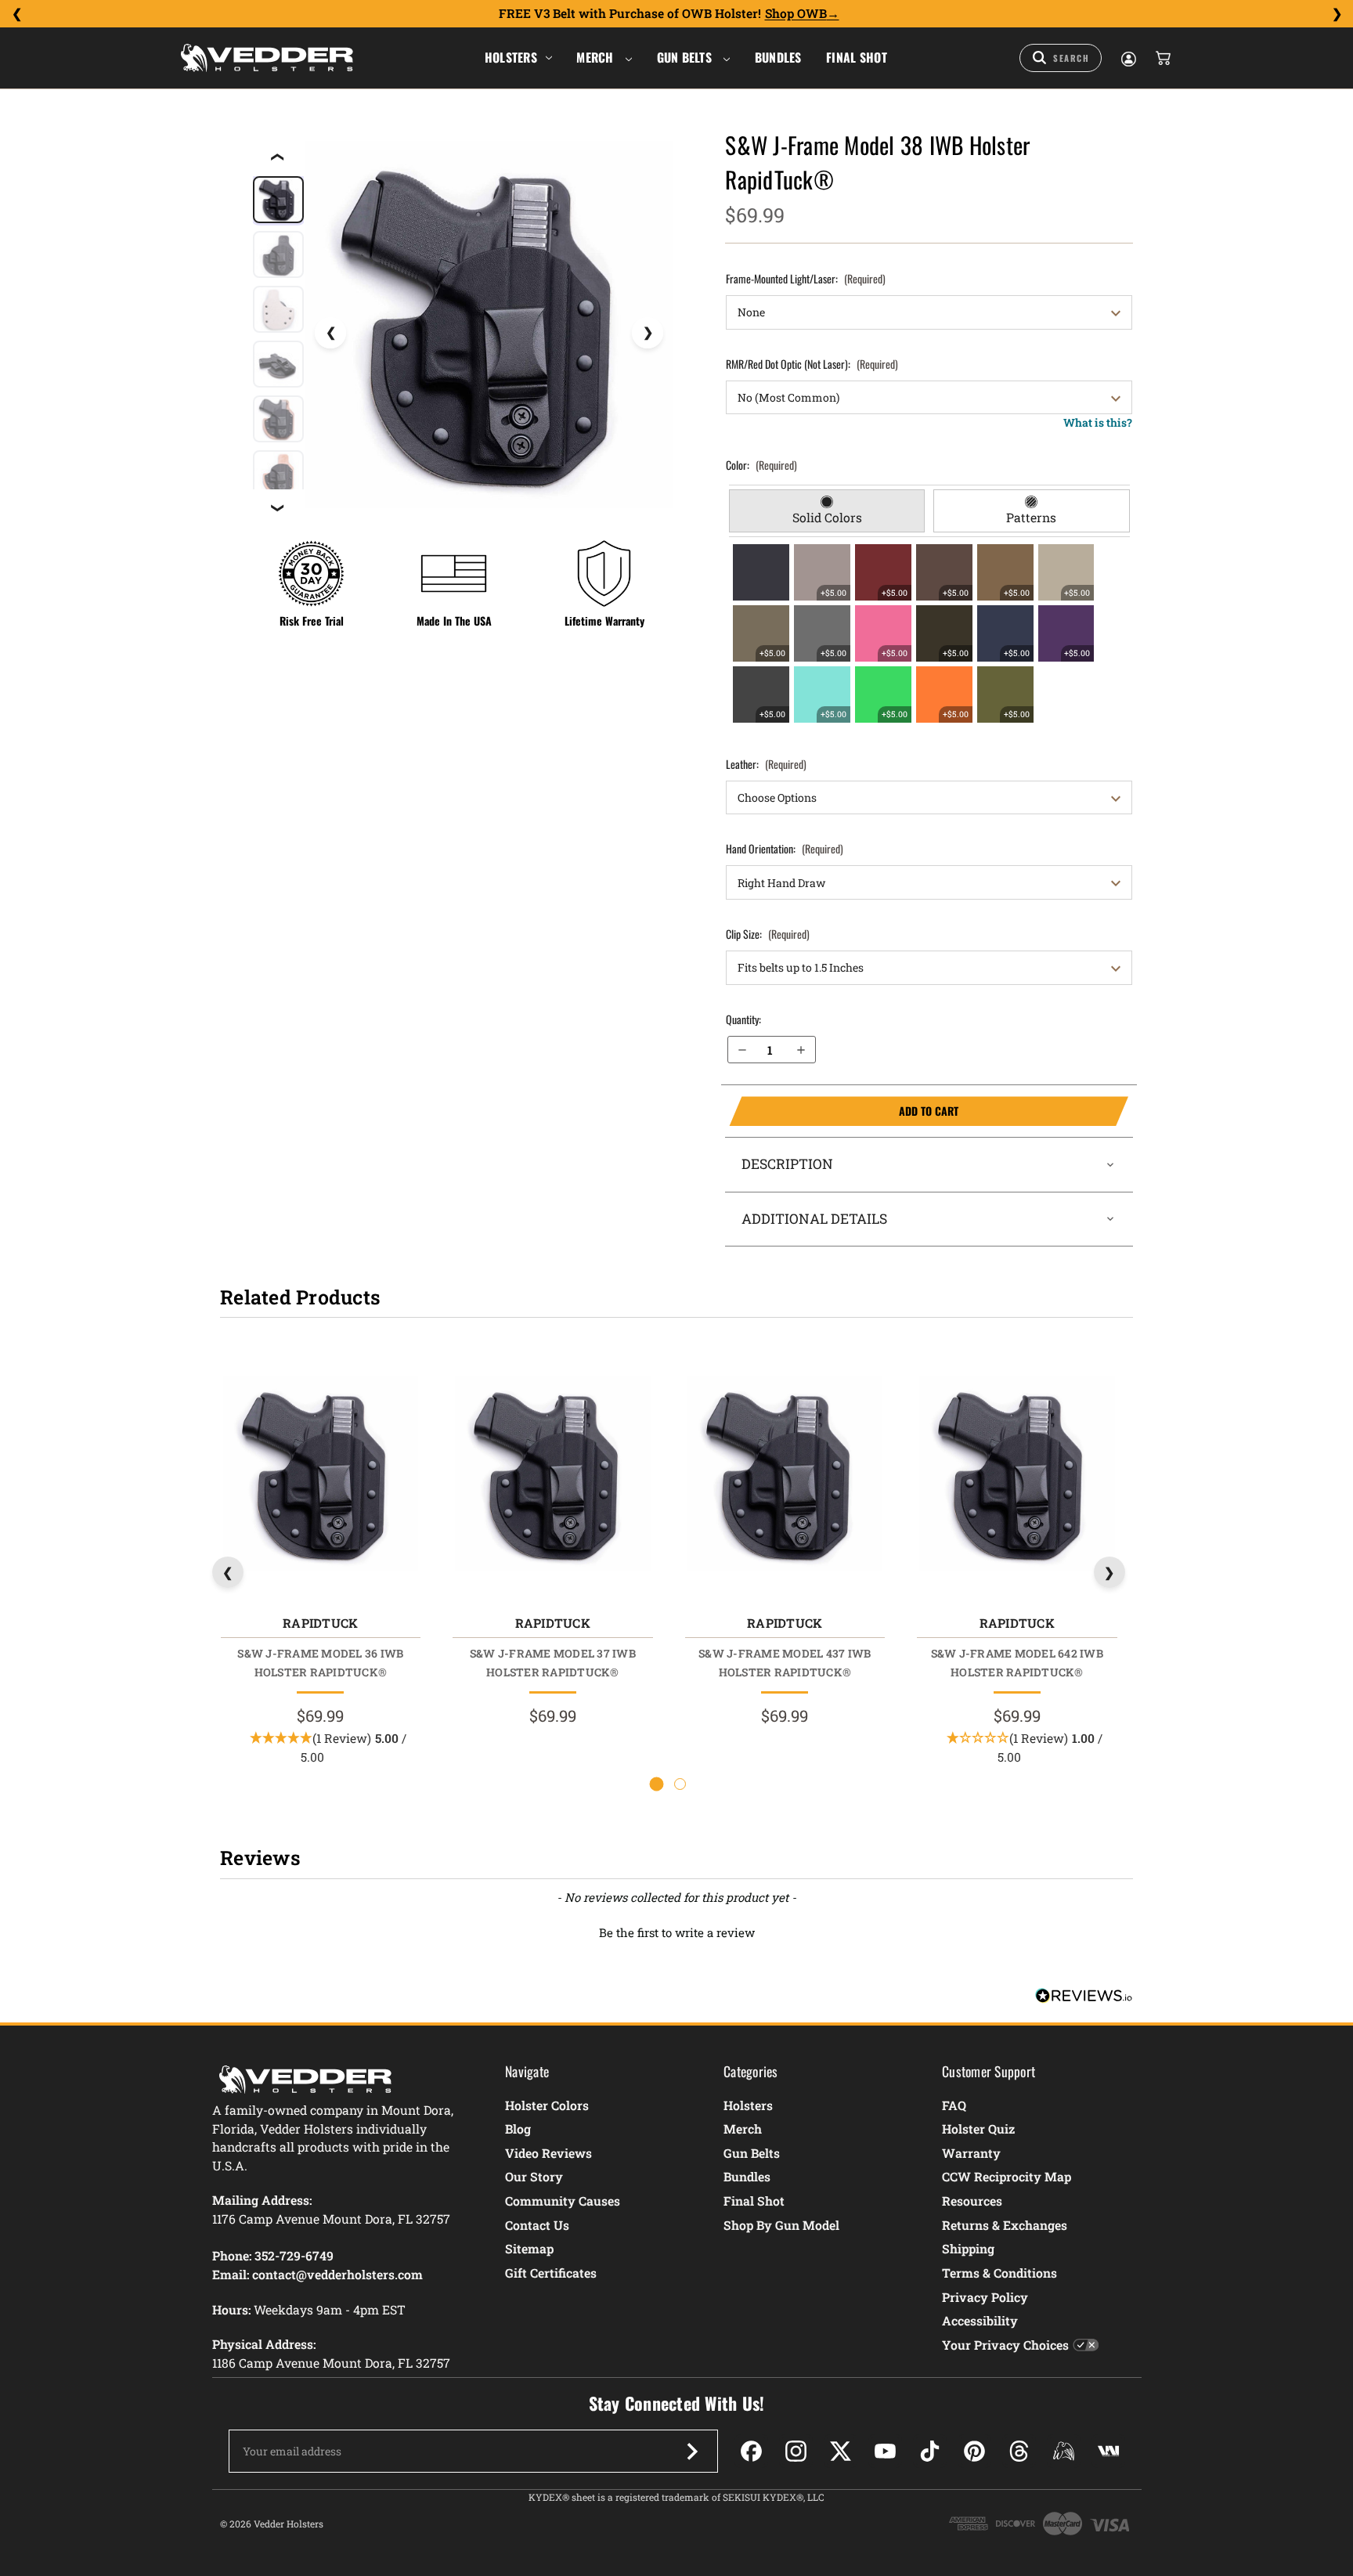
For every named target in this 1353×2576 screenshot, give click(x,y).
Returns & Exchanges (1005, 2225)
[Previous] (16, 14)
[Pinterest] (974, 2451)
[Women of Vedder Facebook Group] (1064, 2451)
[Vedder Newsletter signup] (692, 2452)
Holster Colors (547, 2105)
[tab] (827, 511)
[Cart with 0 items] (1162, 58)
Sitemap (529, 2248)
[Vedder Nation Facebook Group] (1108, 2451)
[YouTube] (885, 2451)
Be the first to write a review (677, 1932)
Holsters (511, 57)
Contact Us (537, 2225)
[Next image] (648, 333)
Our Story (534, 2176)
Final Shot (857, 57)
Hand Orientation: (785, 848)
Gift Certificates (551, 2273)
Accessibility (980, 2320)
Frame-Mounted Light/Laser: (806, 278)
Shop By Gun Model (781, 2225)
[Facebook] (751, 2451)
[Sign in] (1127, 58)
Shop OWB (796, 13)
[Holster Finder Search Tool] (1061, 58)
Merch (597, 57)
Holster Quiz (978, 2129)
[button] (676, 1931)
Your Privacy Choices (1005, 2345)
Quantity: (743, 1019)
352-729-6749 (294, 2255)
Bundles (778, 57)
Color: (761, 465)
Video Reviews (548, 2153)
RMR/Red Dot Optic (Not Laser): (812, 364)
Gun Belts (686, 57)
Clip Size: (768, 934)
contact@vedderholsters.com (337, 2274)
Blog (518, 2129)
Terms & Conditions (999, 2273)
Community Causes (563, 2201)
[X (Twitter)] (841, 2451)
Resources (972, 2201)
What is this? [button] (1098, 422)
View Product (320, 1478)
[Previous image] (330, 333)
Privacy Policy (985, 2297)
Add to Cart (844, 1111)
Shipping (968, 2248)
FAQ (954, 2105)
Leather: (766, 764)
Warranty (971, 2153)
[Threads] (1019, 2451)
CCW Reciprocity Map (1007, 2176)
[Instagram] (796, 2451)
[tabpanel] (929, 633)
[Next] (1337, 14)
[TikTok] (930, 2451)
